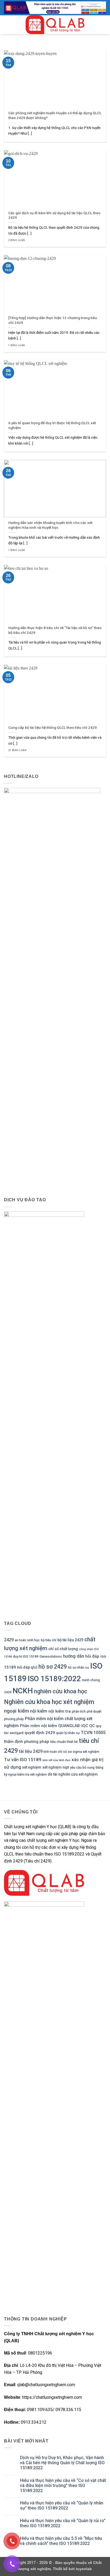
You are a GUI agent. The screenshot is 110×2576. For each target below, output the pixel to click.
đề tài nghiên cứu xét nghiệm (73, 1774)
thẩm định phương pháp (27, 1742)
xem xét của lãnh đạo (56, 1760)
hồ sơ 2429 (53, 1667)
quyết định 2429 (40, 1733)
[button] (7, 25)
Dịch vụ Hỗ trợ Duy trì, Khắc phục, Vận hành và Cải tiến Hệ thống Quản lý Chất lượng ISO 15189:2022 (62, 2463)
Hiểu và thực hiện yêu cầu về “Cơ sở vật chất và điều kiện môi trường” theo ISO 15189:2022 (63, 2486)
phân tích (79, 1711)
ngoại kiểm (16, 1711)
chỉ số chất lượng (63, 1649)
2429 (9, 1640)
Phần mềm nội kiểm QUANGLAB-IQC (54, 1726)
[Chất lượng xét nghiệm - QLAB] (55, 25)
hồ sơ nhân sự (78, 1667)
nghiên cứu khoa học (61, 1691)
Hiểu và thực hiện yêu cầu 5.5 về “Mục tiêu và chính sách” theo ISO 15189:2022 (61, 2541)
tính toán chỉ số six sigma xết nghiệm (71, 1752)
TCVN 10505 (93, 1733)
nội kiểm (39, 1711)
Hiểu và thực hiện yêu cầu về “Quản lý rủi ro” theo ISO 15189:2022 (63, 2523)
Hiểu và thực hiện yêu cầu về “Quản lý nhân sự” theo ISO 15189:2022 (62, 2505)
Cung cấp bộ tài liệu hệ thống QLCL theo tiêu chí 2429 (52, 727)
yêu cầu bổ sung (82, 1767)
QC (92, 1726)
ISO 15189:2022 (54, 1679)
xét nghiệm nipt (56, 1767)
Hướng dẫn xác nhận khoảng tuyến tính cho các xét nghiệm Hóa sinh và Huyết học (50, 525)
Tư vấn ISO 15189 (23, 1760)
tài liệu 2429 (31, 1751)
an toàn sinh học (27, 1640)
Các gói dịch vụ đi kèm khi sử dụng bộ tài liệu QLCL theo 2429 (54, 215)
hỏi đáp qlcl (27, 1667)
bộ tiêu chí (49, 1640)
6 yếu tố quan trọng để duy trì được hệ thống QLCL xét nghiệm (52, 425)
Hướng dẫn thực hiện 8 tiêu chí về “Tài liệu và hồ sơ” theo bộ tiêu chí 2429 (55, 630)
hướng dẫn (74, 1656)
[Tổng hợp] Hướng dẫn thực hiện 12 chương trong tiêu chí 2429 (53, 320)
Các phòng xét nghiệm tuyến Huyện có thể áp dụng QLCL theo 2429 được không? (55, 115)
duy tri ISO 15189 (26, 1656)
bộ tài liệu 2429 (70, 1640)
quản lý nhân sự (68, 1733)
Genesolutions (51, 1656)
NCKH (23, 1691)
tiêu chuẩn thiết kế (64, 1742)
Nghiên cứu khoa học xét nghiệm (49, 1702)
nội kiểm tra (60, 1711)
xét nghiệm (32, 1767)
